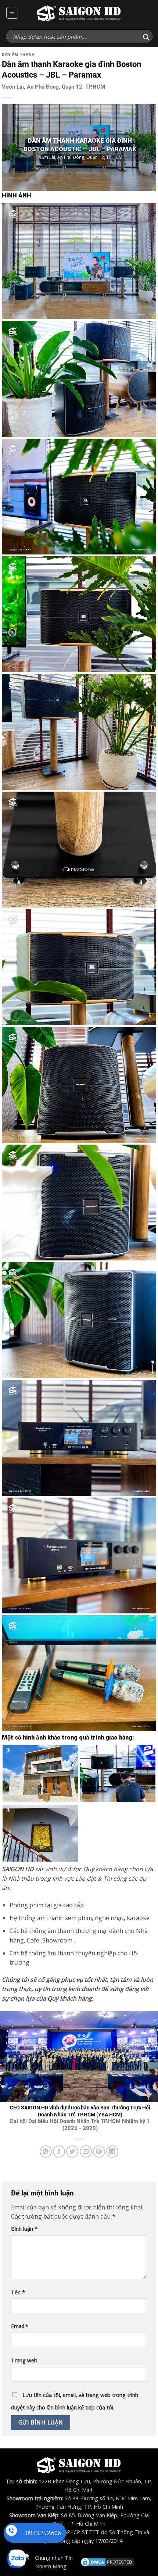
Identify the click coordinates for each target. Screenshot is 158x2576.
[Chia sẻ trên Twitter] (72, 2152)
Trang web (24, 2360)
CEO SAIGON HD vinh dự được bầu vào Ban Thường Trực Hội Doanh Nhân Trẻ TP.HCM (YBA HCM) (80, 2118)
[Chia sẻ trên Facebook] (59, 2152)
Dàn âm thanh (18, 55)
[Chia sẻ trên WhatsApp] (46, 2152)
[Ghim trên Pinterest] (99, 2152)
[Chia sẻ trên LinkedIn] (112, 2152)
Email (20, 2326)
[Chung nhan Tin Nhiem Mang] (51, 2561)
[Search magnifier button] (146, 37)
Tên (18, 2292)
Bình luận (24, 2229)
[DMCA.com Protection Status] (107, 2561)
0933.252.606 (43, 2533)
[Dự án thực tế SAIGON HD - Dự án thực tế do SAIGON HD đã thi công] (79, 13)
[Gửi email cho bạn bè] (86, 2152)
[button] (12, 13)
